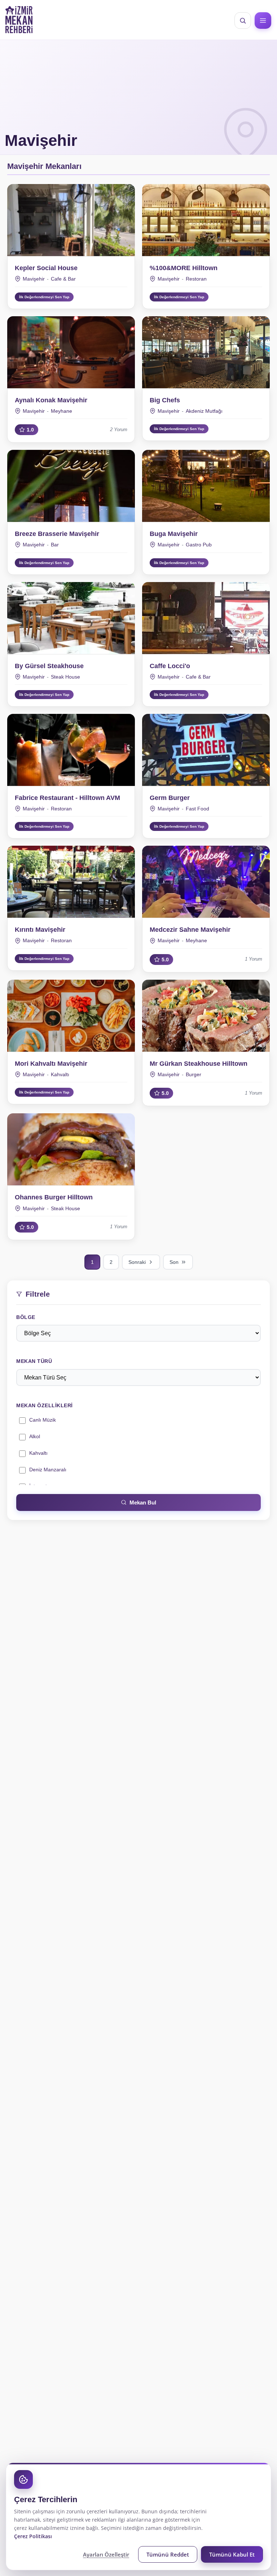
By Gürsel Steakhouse (49, 666)
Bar (55, 545)
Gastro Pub (199, 545)
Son (174, 1262)
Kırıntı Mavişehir (40, 930)
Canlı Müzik (43, 1420)
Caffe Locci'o (170, 666)
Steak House (65, 677)
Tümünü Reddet (168, 2554)
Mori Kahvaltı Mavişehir (51, 1064)
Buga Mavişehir (174, 534)
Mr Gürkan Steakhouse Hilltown (199, 1064)
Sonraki (137, 1262)
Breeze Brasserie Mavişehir (57, 534)
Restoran (196, 279)
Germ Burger (170, 798)
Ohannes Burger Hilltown (54, 1197)
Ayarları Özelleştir (106, 2554)
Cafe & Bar (63, 279)
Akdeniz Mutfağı (204, 411)
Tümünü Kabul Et (232, 2554)
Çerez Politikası (33, 2536)
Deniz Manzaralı (48, 1470)
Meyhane (61, 411)
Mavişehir (34, 279)
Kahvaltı (38, 1453)
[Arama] (243, 21)
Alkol (35, 1436)
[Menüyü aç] (263, 21)
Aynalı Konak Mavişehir (51, 400)
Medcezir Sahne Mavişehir (190, 930)
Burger (194, 1074)
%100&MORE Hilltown (184, 268)
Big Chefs (165, 400)
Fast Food (197, 809)
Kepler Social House (46, 268)
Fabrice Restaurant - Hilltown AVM (67, 798)
